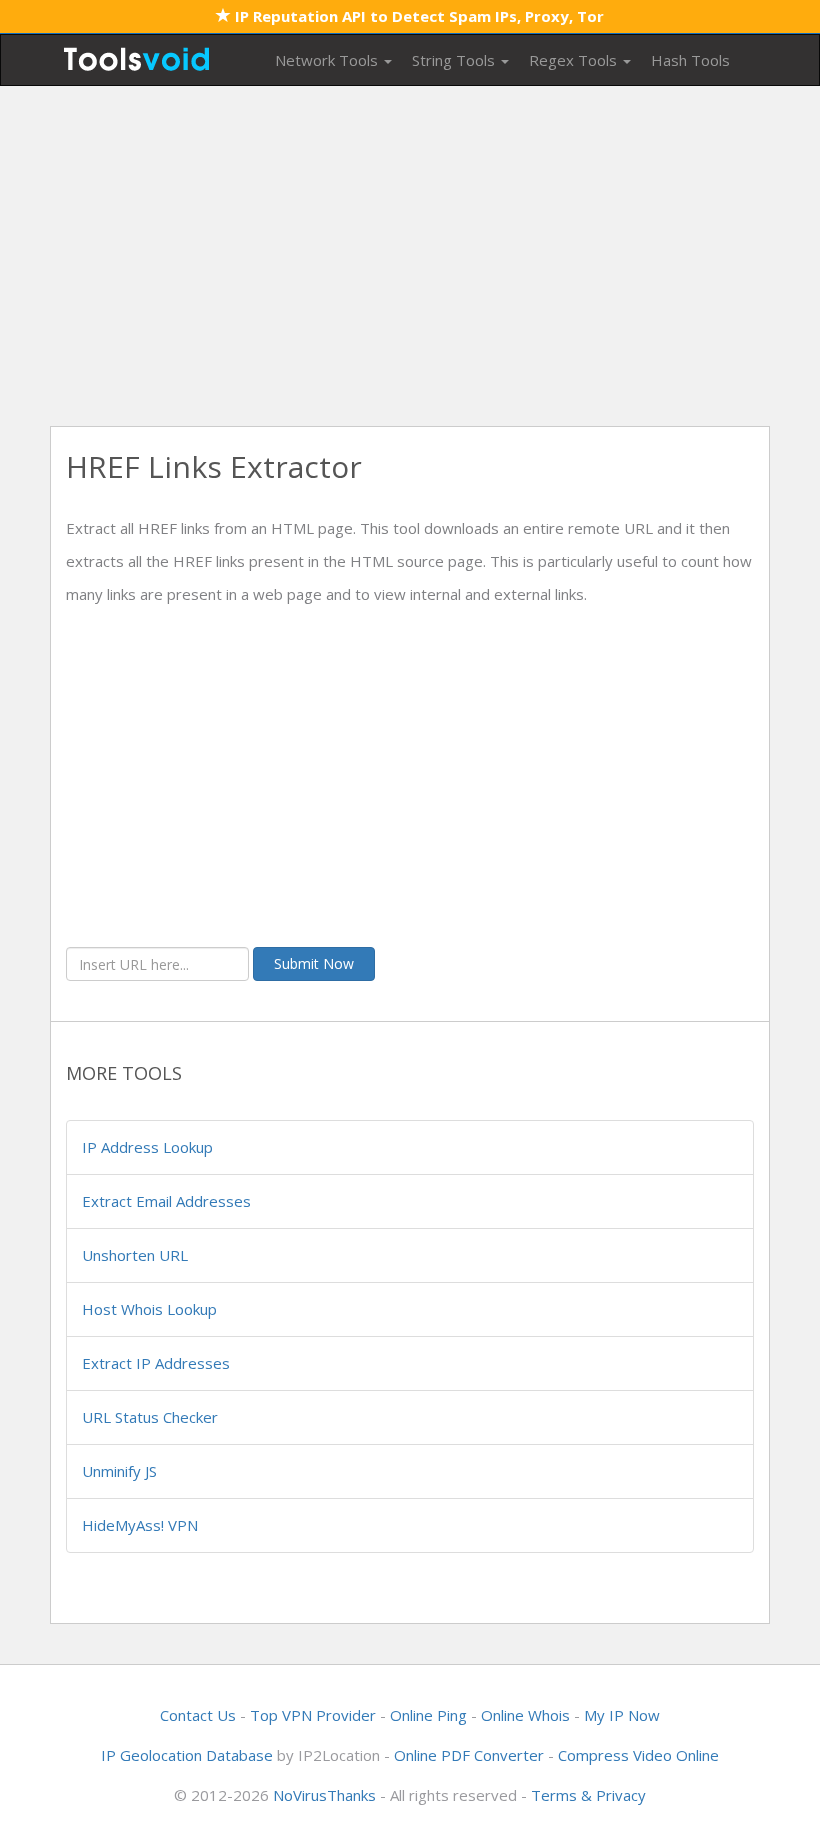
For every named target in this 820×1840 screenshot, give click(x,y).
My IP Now (622, 1715)
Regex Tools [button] (575, 60)
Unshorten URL (135, 1255)
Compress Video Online (638, 1755)
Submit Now (314, 963)
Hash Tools (690, 60)
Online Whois (525, 1715)
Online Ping (428, 1715)
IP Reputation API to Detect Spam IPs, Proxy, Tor (417, 16)
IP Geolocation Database (187, 1755)
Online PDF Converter (469, 1755)
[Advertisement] (410, 256)
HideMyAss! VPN (140, 1525)
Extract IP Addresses (156, 1363)
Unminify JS (119, 1471)
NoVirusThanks (324, 1795)
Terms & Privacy (588, 1795)
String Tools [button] (455, 60)
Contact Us (198, 1715)
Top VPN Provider (313, 1715)
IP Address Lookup (147, 1147)
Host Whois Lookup (149, 1309)
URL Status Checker (150, 1417)
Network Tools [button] (328, 60)
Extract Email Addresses (166, 1201)
